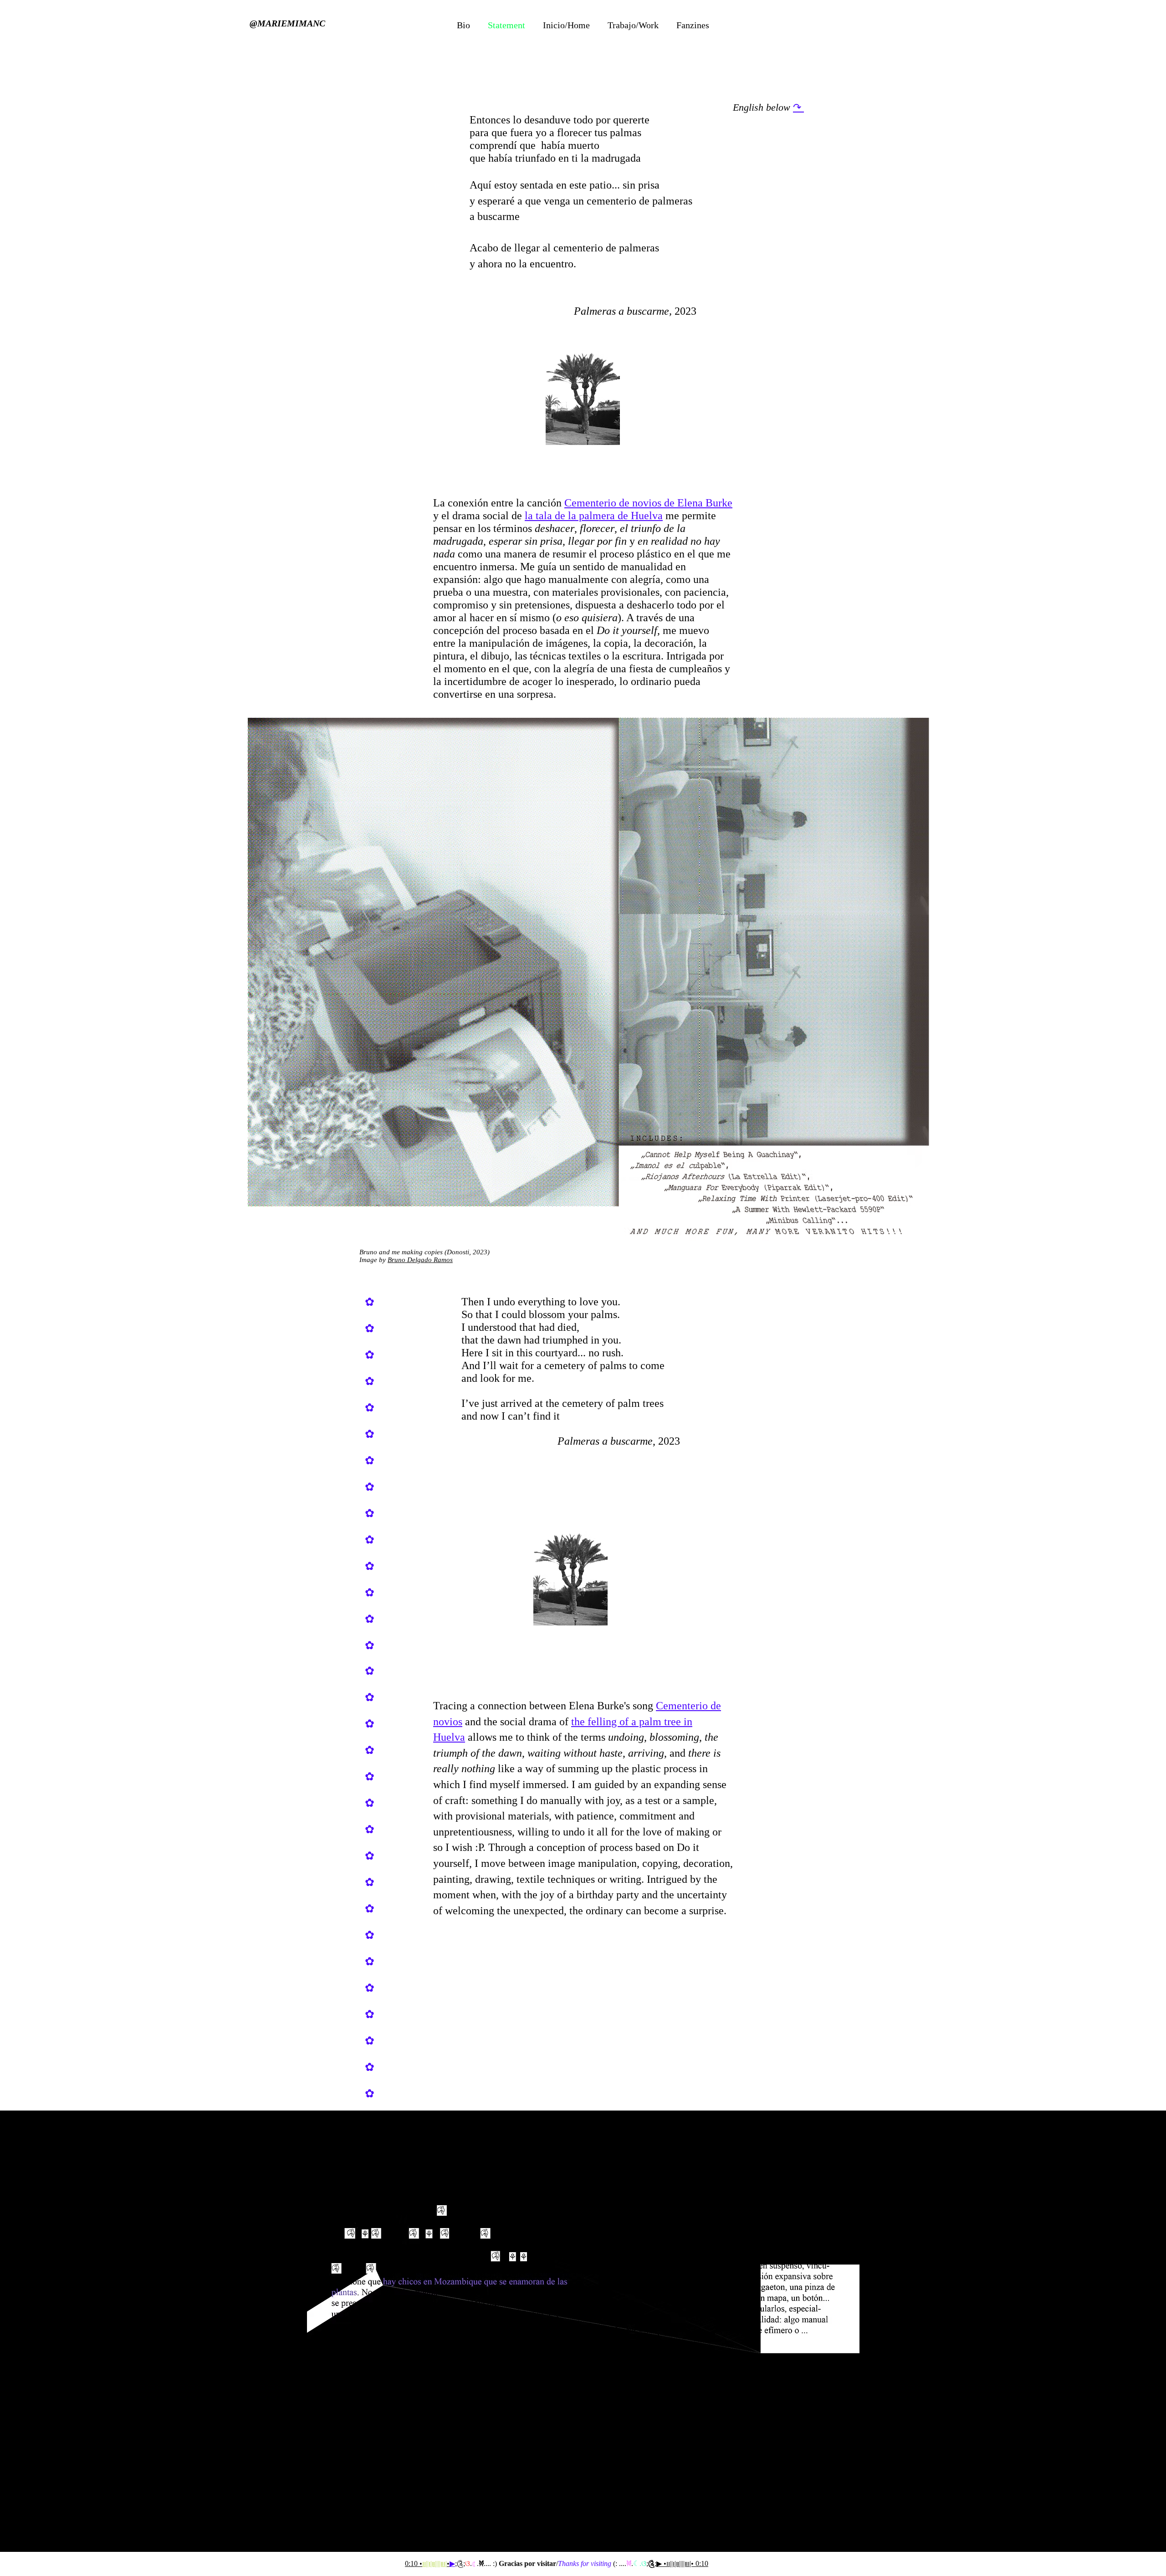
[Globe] (366, 9)
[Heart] (800, 9)
